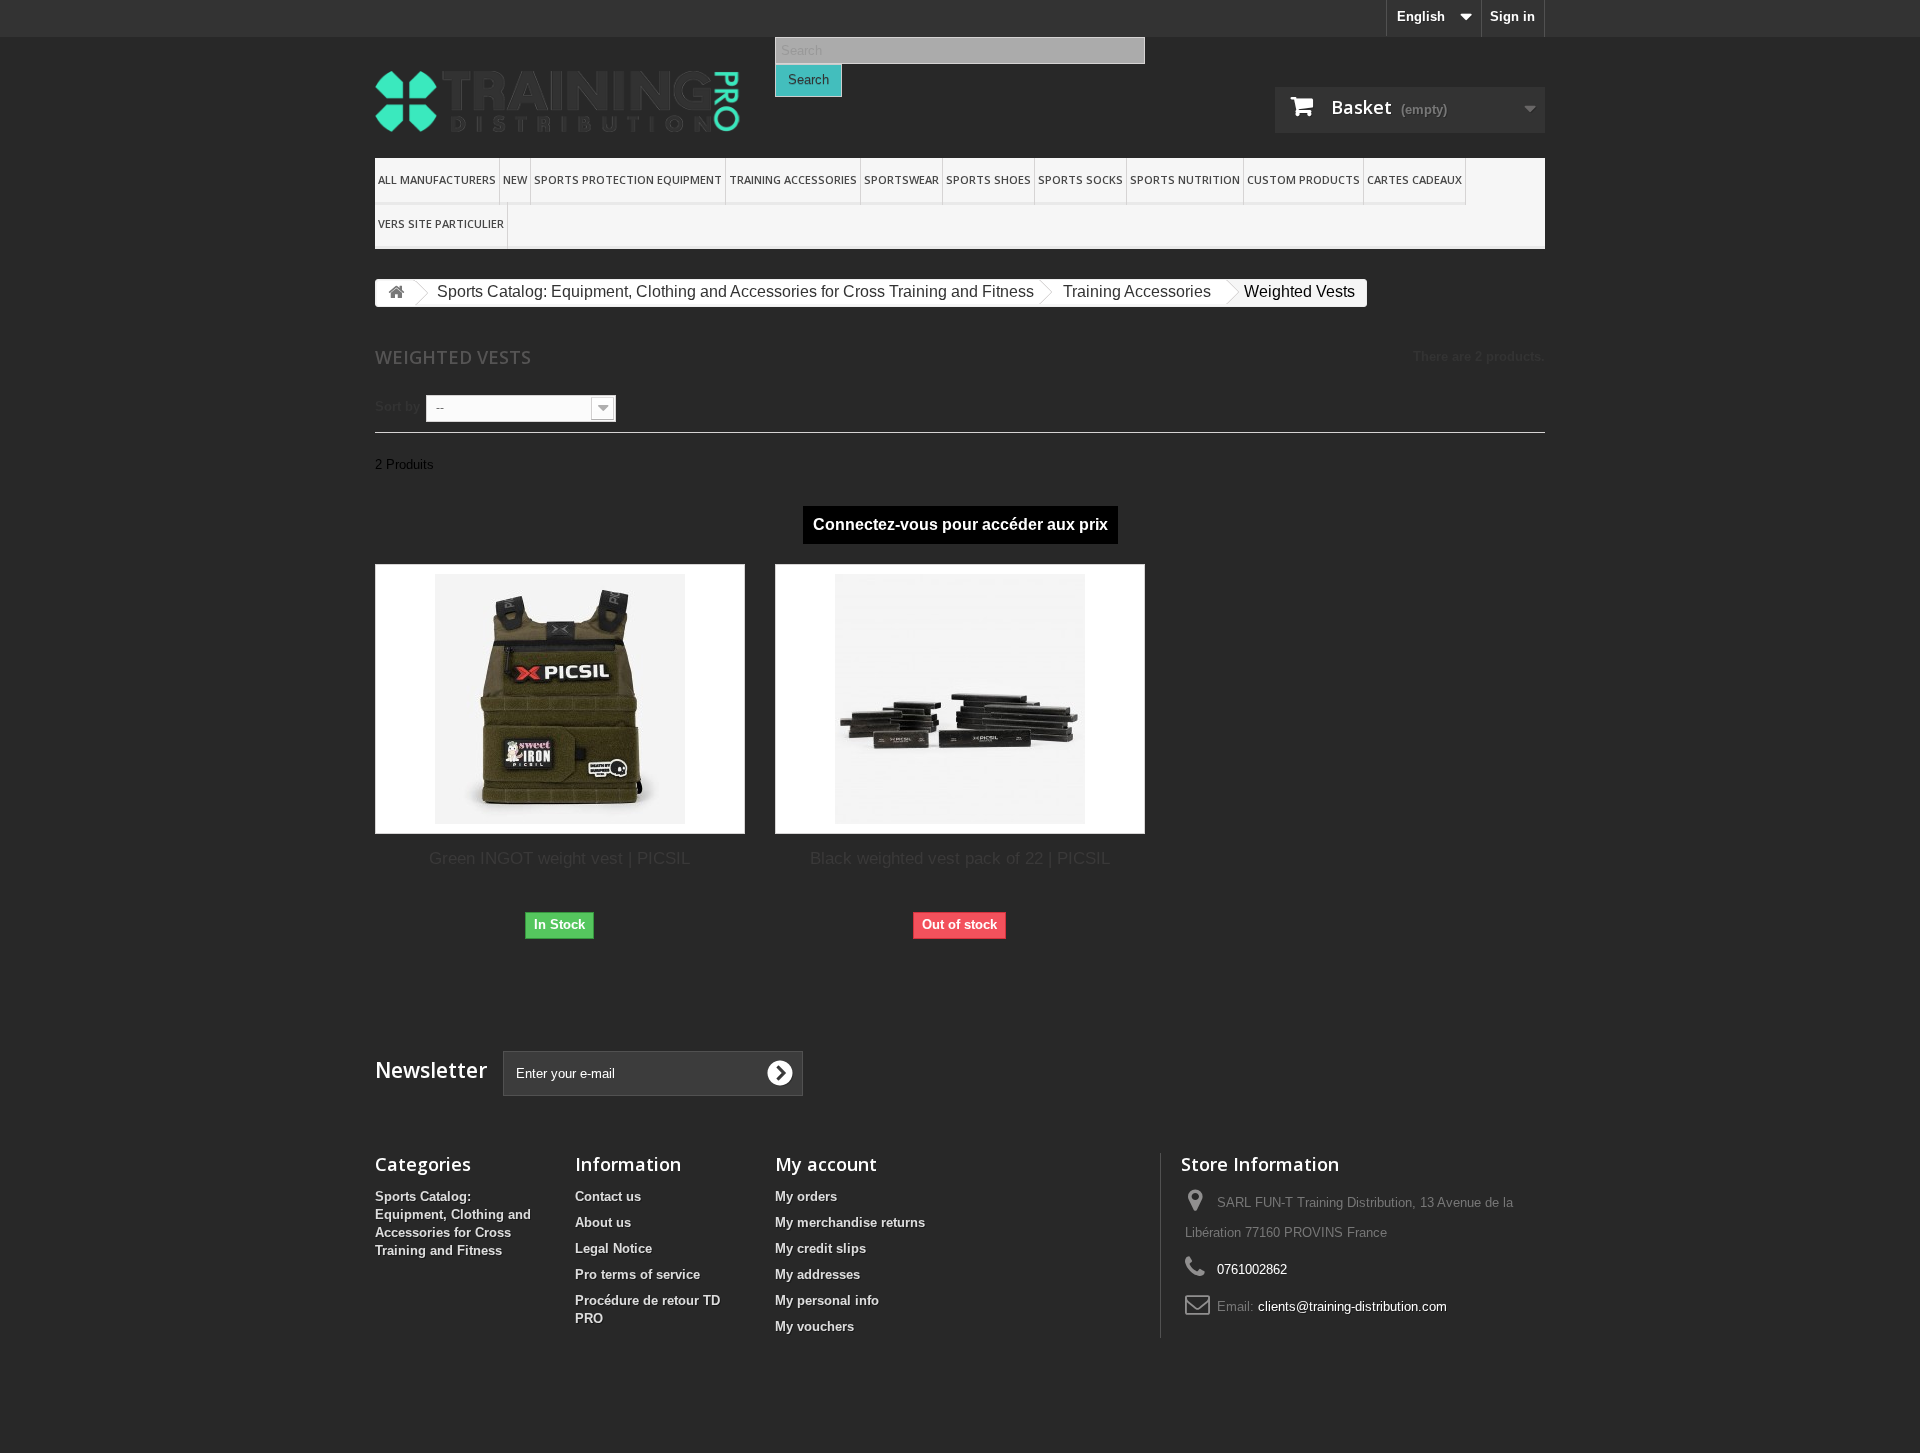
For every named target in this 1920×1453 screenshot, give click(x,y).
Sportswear (901, 179)
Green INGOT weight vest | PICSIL (559, 858)
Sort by (397, 406)
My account (826, 1164)
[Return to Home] (396, 293)
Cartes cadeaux (1414, 179)
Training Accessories (793, 179)
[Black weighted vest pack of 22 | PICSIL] (960, 699)
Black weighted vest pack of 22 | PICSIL (960, 858)
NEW (515, 179)
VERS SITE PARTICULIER (441, 223)
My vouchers (814, 1326)
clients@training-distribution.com (1352, 1306)
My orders (806, 1196)
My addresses (817, 1274)
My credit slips (820, 1248)
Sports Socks (1080, 179)
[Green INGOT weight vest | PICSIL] (560, 699)
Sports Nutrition (1185, 179)
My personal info (827, 1300)
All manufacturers (437, 179)
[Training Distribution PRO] (560, 101)
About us (603, 1222)
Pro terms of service (637, 1274)
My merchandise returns (850, 1222)
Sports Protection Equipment (628, 179)
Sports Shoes (988, 179)
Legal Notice (613, 1248)
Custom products (1303, 179)
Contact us (608, 1196)
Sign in (1512, 16)
